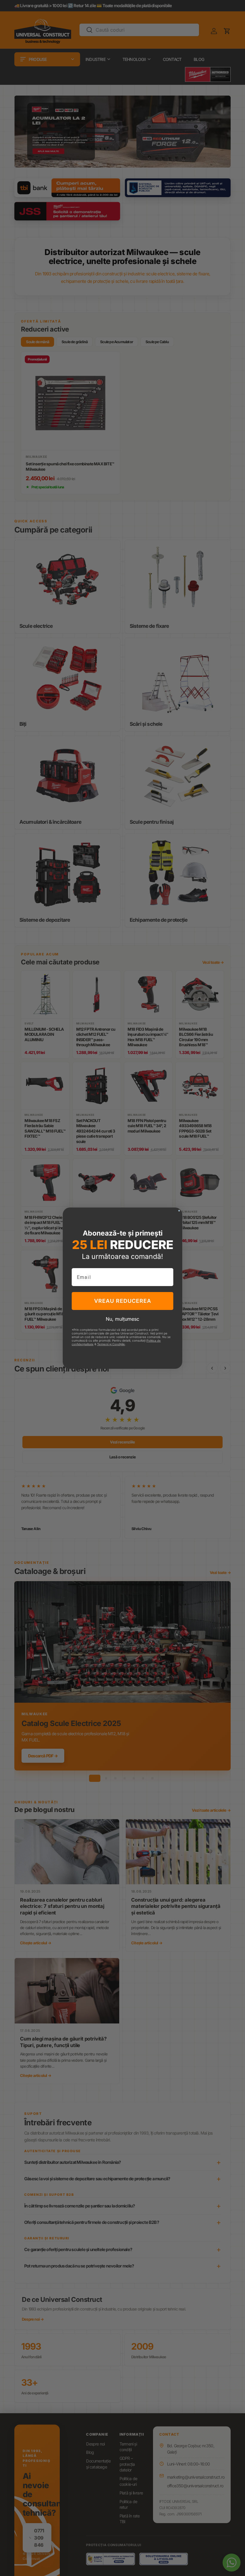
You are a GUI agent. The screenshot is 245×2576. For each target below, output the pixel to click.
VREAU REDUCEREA (123, 1301)
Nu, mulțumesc (122, 1319)
